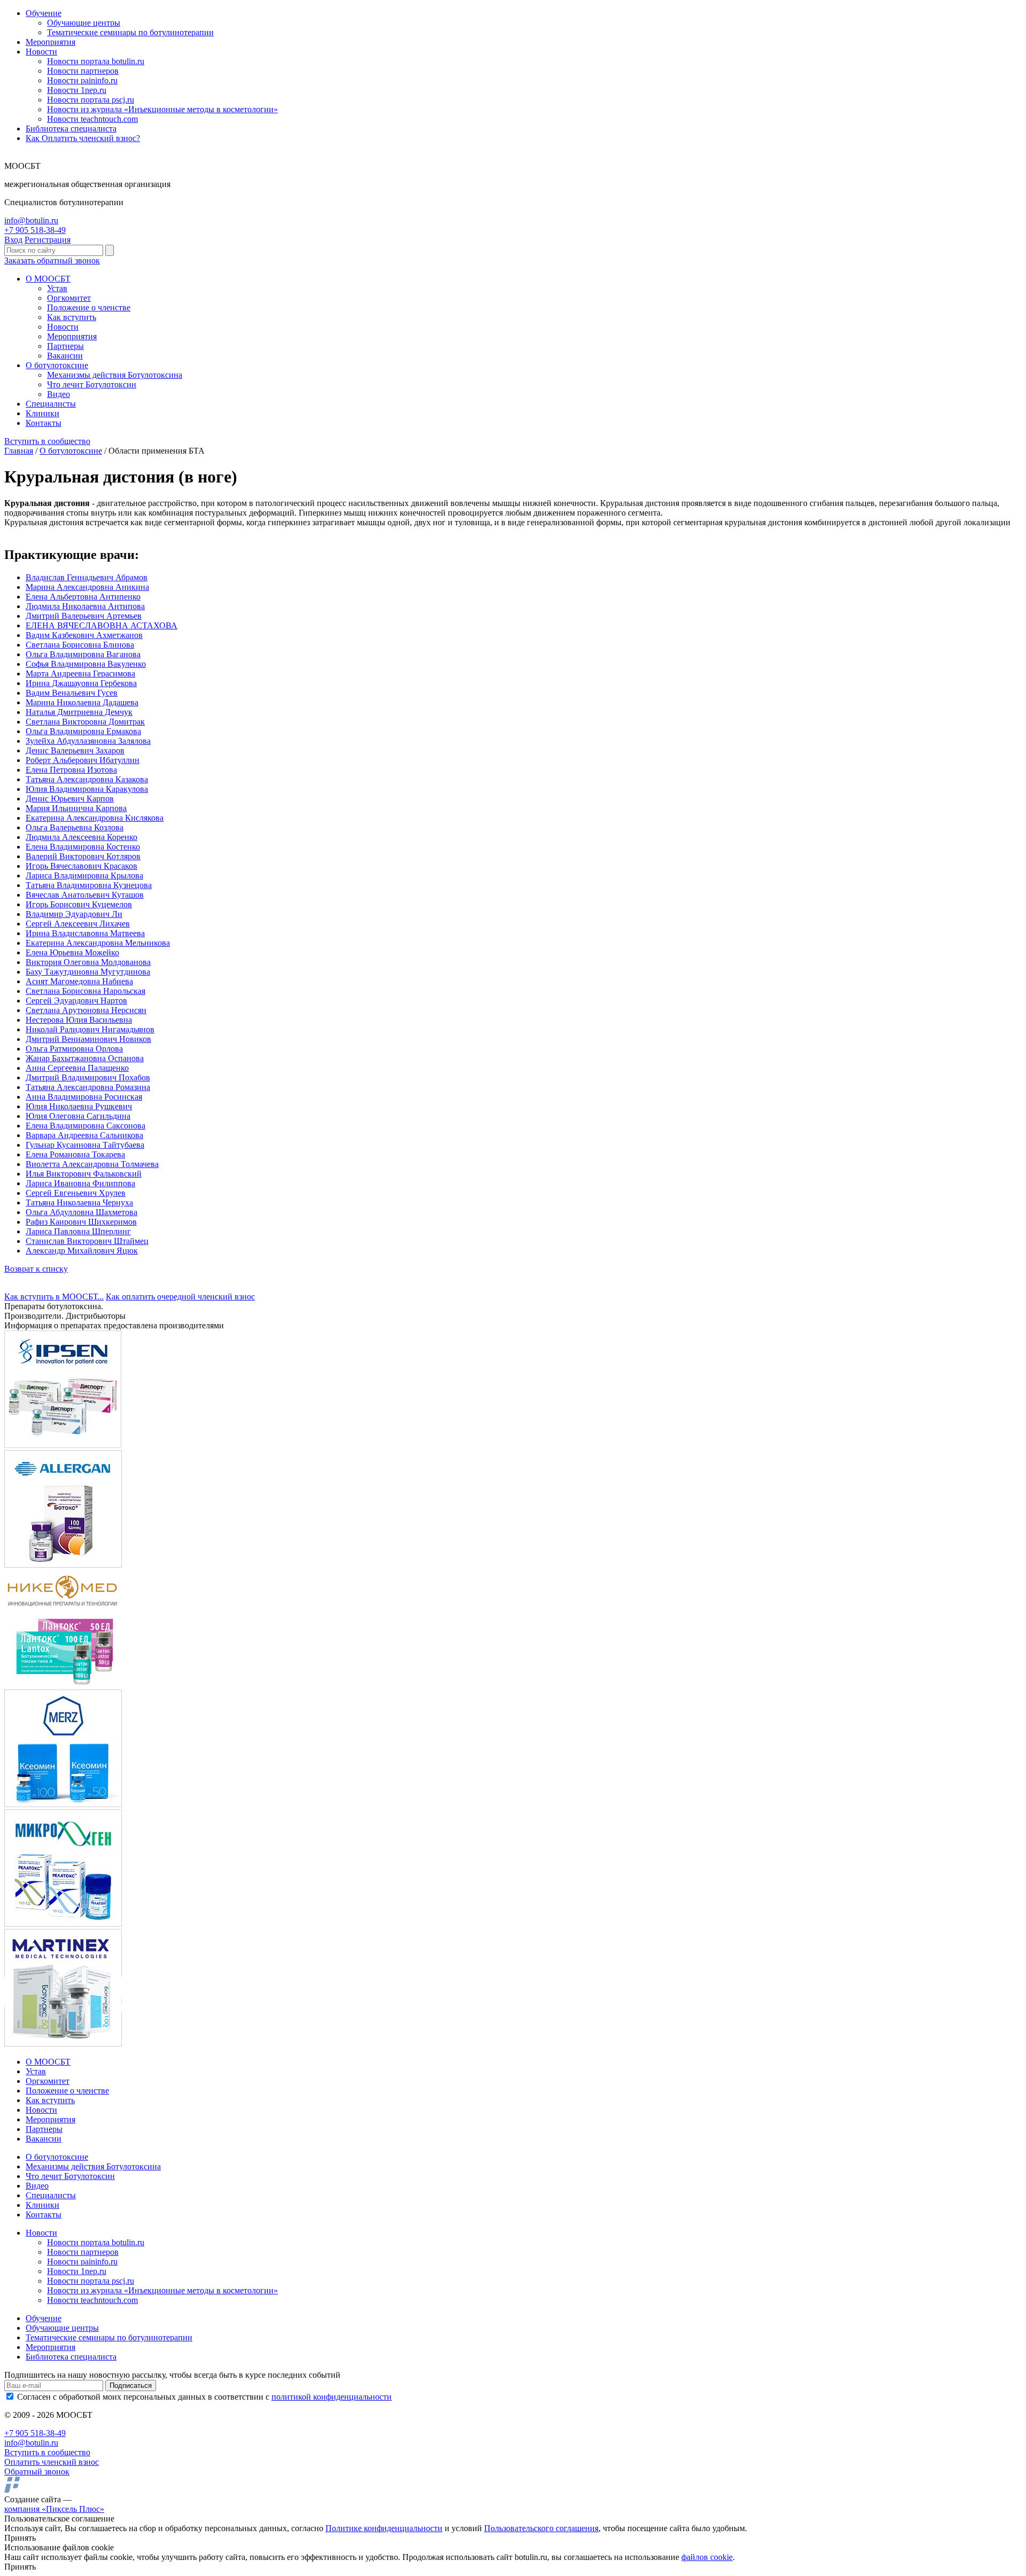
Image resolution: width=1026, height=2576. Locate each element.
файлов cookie (707, 2557)
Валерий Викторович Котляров (83, 856)
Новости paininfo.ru (82, 80)
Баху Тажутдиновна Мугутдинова (88, 972)
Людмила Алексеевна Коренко (81, 837)
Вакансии (65, 356)
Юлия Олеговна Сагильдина (78, 1116)
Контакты (44, 423)
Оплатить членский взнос (52, 2462)
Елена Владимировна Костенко (83, 847)
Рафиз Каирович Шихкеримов (81, 1222)
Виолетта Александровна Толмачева (92, 1164)
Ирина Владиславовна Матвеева (85, 933)
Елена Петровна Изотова (71, 770)
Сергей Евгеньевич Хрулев (76, 1193)
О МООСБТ (48, 279)
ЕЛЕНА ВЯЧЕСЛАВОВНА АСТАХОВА (102, 625)
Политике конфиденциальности (384, 2528)
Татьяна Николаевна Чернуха (79, 1203)
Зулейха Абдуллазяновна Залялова (88, 741)
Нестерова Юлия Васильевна (79, 1020)
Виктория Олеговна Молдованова (88, 962)
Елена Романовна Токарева (75, 1154)
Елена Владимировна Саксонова (85, 1126)
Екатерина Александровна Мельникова (98, 943)
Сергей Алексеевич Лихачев (78, 924)
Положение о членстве (89, 308)
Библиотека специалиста (71, 129)
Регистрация (48, 240)
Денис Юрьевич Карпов (70, 799)
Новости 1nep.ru (77, 90)
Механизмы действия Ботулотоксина (115, 375)
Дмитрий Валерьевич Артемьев (84, 616)
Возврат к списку (36, 1269)
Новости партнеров (83, 71)
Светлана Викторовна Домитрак (85, 722)
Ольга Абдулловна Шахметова (81, 1212)
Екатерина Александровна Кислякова (95, 818)
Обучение (44, 13)
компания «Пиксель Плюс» (54, 2509)
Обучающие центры (84, 23)
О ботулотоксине (57, 365)
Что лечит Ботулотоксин (92, 384)
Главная (19, 451)
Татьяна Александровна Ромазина (88, 1087)
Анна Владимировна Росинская (84, 1097)
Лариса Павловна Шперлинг (78, 1231)
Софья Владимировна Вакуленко (86, 664)
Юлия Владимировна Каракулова (87, 789)
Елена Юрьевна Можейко (72, 952)
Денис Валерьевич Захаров (75, 750)
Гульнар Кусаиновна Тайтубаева (85, 1145)
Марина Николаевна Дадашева (82, 702)
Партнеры (65, 346)
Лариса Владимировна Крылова (84, 875)
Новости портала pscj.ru (91, 100)
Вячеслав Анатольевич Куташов (85, 895)
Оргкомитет (69, 298)
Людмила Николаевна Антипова (85, 606)
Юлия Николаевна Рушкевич (79, 1106)
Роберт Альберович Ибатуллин (83, 760)
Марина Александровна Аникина (87, 587)
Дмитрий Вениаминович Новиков (88, 1039)
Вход (13, 240)
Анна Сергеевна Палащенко (77, 1068)
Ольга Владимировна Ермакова (83, 731)
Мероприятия (50, 42)
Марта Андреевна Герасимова (80, 674)
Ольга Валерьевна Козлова (75, 827)
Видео (59, 394)
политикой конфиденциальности (332, 2397)
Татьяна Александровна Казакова (87, 779)
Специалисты (51, 404)
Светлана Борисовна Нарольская (85, 991)
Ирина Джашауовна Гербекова (81, 683)
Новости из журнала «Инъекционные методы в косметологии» (162, 109)
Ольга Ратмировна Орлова (74, 1049)
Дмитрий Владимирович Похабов (88, 1077)
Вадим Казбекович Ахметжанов (84, 635)
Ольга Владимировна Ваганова (83, 654)
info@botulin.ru (31, 220)
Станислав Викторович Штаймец (87, 1241)
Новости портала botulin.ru (96, 61)
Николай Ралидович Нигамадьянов (90, 1029)
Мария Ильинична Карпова (76, 808)
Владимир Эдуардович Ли (74, 914)
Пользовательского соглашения (541, 2528)
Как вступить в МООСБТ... (54, 1297)
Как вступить (72, 317)
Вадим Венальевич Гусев (72, 693)
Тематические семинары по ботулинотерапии (130, 32)
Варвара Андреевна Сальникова (84, 1135)
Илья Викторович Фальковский (84, 1174)
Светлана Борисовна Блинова (80, 645)
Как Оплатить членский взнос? (83, 138)
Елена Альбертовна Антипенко (83, 597)
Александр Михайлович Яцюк (82, 1251)
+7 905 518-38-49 (35, 230)
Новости (41, 52)
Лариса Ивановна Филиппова (80, 1183)
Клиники (42, 413)
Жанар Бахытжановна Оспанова (85, 1058)
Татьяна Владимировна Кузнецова (89, 885)
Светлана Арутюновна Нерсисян (86, 1010)
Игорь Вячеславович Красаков (81, 866)
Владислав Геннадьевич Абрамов (87, 577)
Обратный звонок (37, 2472)
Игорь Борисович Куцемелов (79, 904)
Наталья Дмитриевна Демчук (79, 712)
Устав (57, 288)
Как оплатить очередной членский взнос (180, 1297)
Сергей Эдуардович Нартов (76, 1001)
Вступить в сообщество (47, 441)
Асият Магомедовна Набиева (79, 981)
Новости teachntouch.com (92, 119)
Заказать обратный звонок (52, 260)
